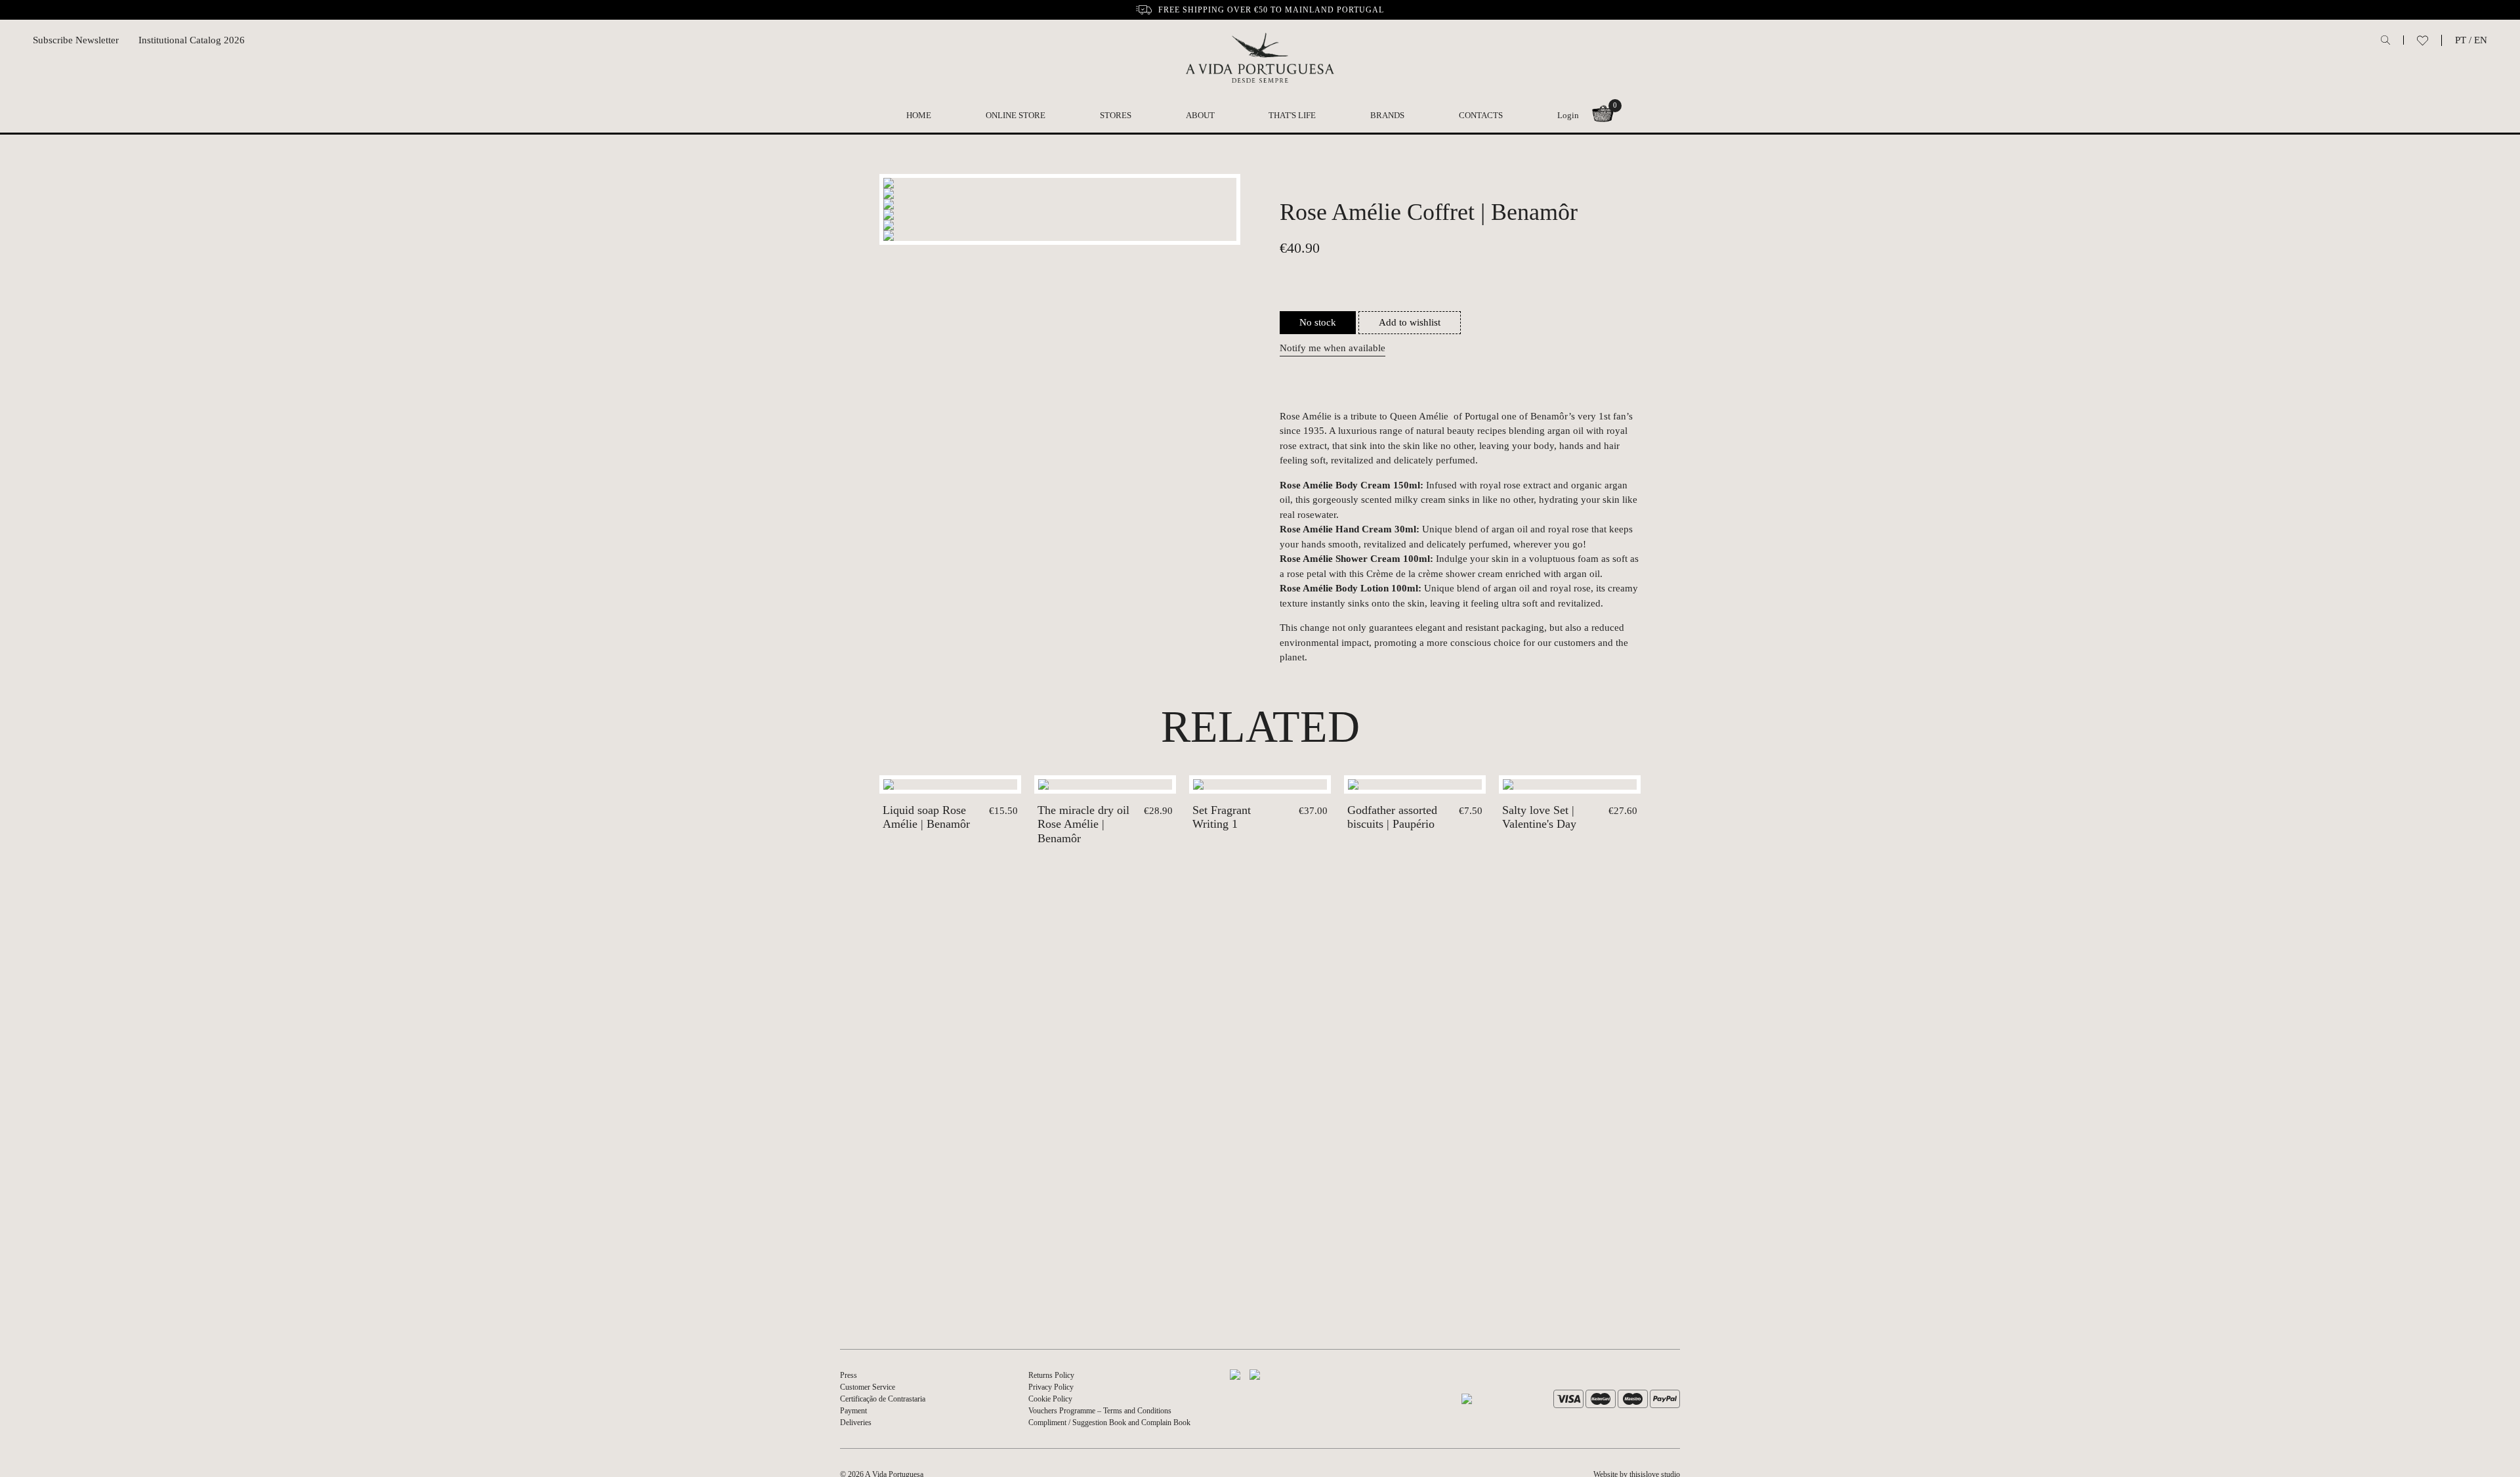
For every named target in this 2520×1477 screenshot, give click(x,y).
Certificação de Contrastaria (883, 1399)
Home (919, 115)
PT (2461, 40)
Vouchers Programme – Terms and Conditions (1100, 1411)
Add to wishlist (1410, 322)
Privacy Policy (1051, 1387)
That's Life (1292, 115)
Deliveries (856, 1423)
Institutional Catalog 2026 (192, 40)
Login (1568, 115)
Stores (1116, 115)
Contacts (1481, 115)
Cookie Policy (1050, 1399)
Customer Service (868, 1387)
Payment (853, 1411)
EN (2481, 40)
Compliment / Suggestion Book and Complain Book (1109, 1423)
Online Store (1016, 115)
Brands (1387, 115)
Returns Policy (1051, 1375)
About (1200, 115)
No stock (1318, 322)
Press (849, 1375)
